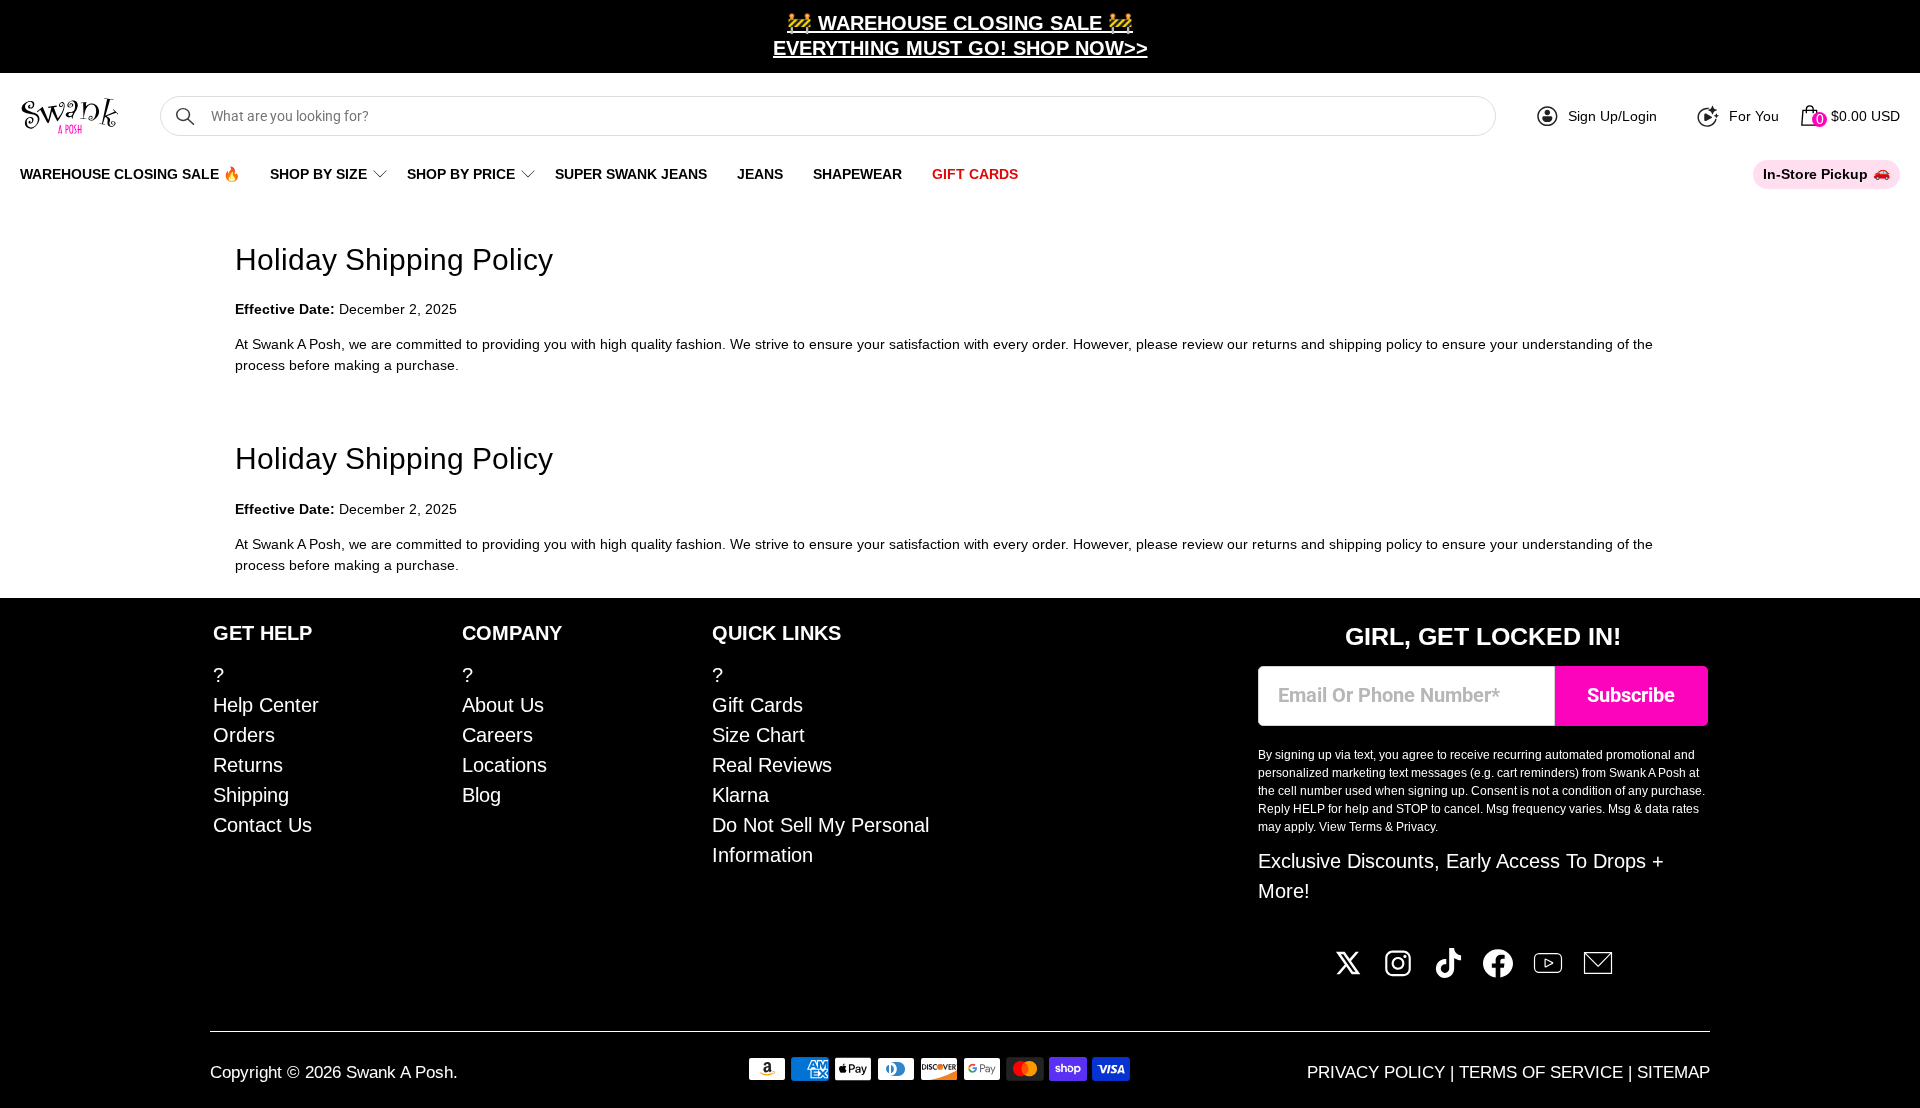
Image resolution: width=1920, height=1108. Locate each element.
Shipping (251, 795)
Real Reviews (772, 765)
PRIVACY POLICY (1378, 1072)
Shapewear (857, 174)
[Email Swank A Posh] (1598, 971)
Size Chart (758, 735)
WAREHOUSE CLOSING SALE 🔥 (130, 174)
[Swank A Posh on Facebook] (1498, 971)
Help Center (266, 705)
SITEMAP (1673, 1072)
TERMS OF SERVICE (1543, 1072)
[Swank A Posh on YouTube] (1548, 971)
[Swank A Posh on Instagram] (1398, 971)
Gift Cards (975, 174)
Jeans (760, 174)
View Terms (1350, 827)
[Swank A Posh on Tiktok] (1448, 971)
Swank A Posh (399, 1072)
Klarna (740, 795)
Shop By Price (461, 174)
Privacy (1415, 827)
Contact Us (262, 825)
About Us (503, 705)
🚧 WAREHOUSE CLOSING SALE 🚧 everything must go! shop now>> (960, 35)
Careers (497, 735)
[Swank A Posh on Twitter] (1348, 971)
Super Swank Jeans (631, 174)
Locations (504, 765)
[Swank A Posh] (70, 116)
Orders (244, 735)
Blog (481, 795)
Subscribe (1631, 695)
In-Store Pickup (1815, 174)
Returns (248, 765)
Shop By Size (318, 174)
